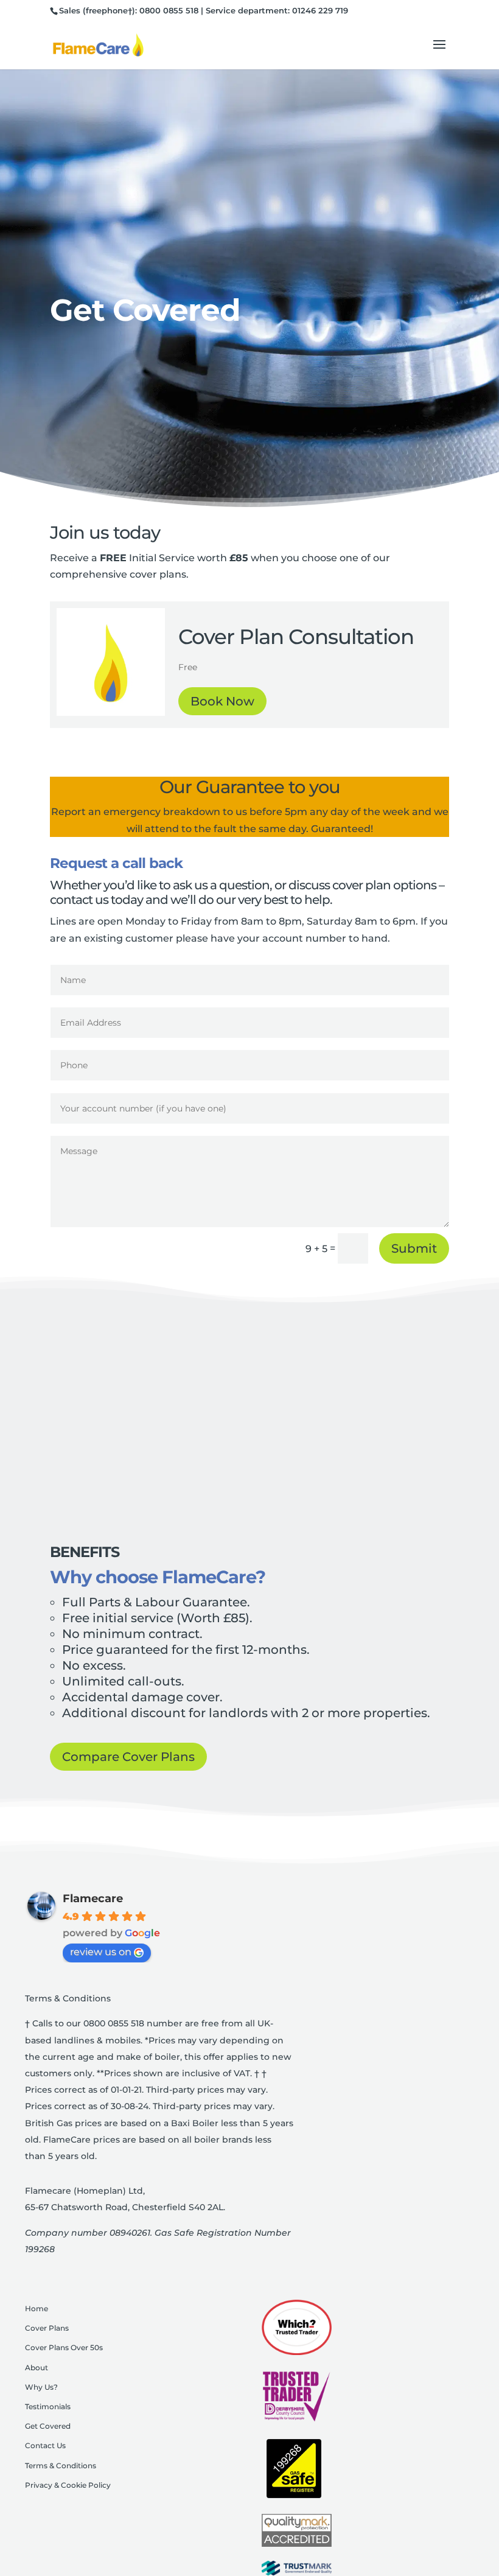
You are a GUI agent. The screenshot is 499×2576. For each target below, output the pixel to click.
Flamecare (93, 1899)
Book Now (222, 701)
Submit (414, 1248)
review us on (101, 1952)
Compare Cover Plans (128, 1757)
